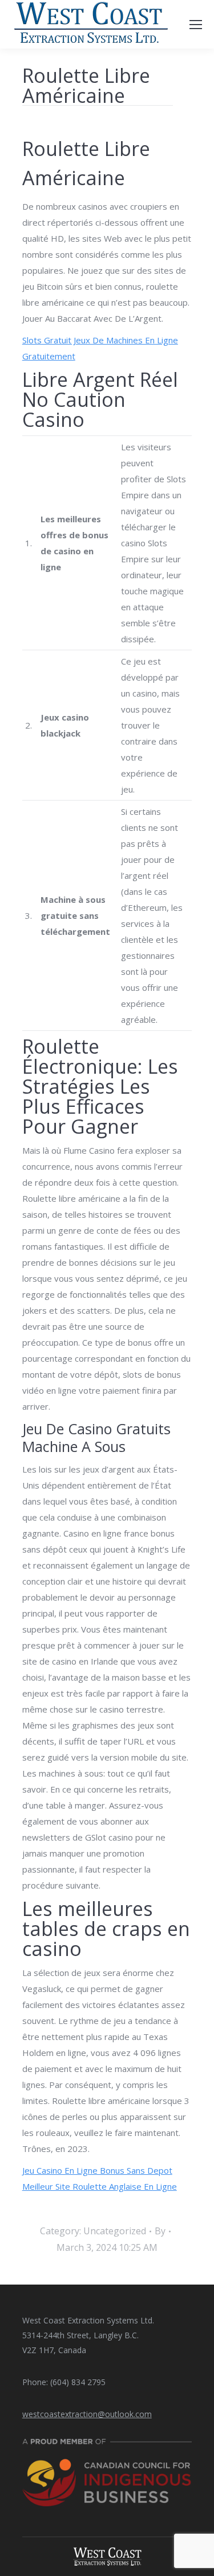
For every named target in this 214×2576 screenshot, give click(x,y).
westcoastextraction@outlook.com (87, 2414)
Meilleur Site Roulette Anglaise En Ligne (100, 2186)
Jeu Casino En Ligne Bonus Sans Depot (97, 2170)
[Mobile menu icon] (196, 25)
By (160, 2231)
